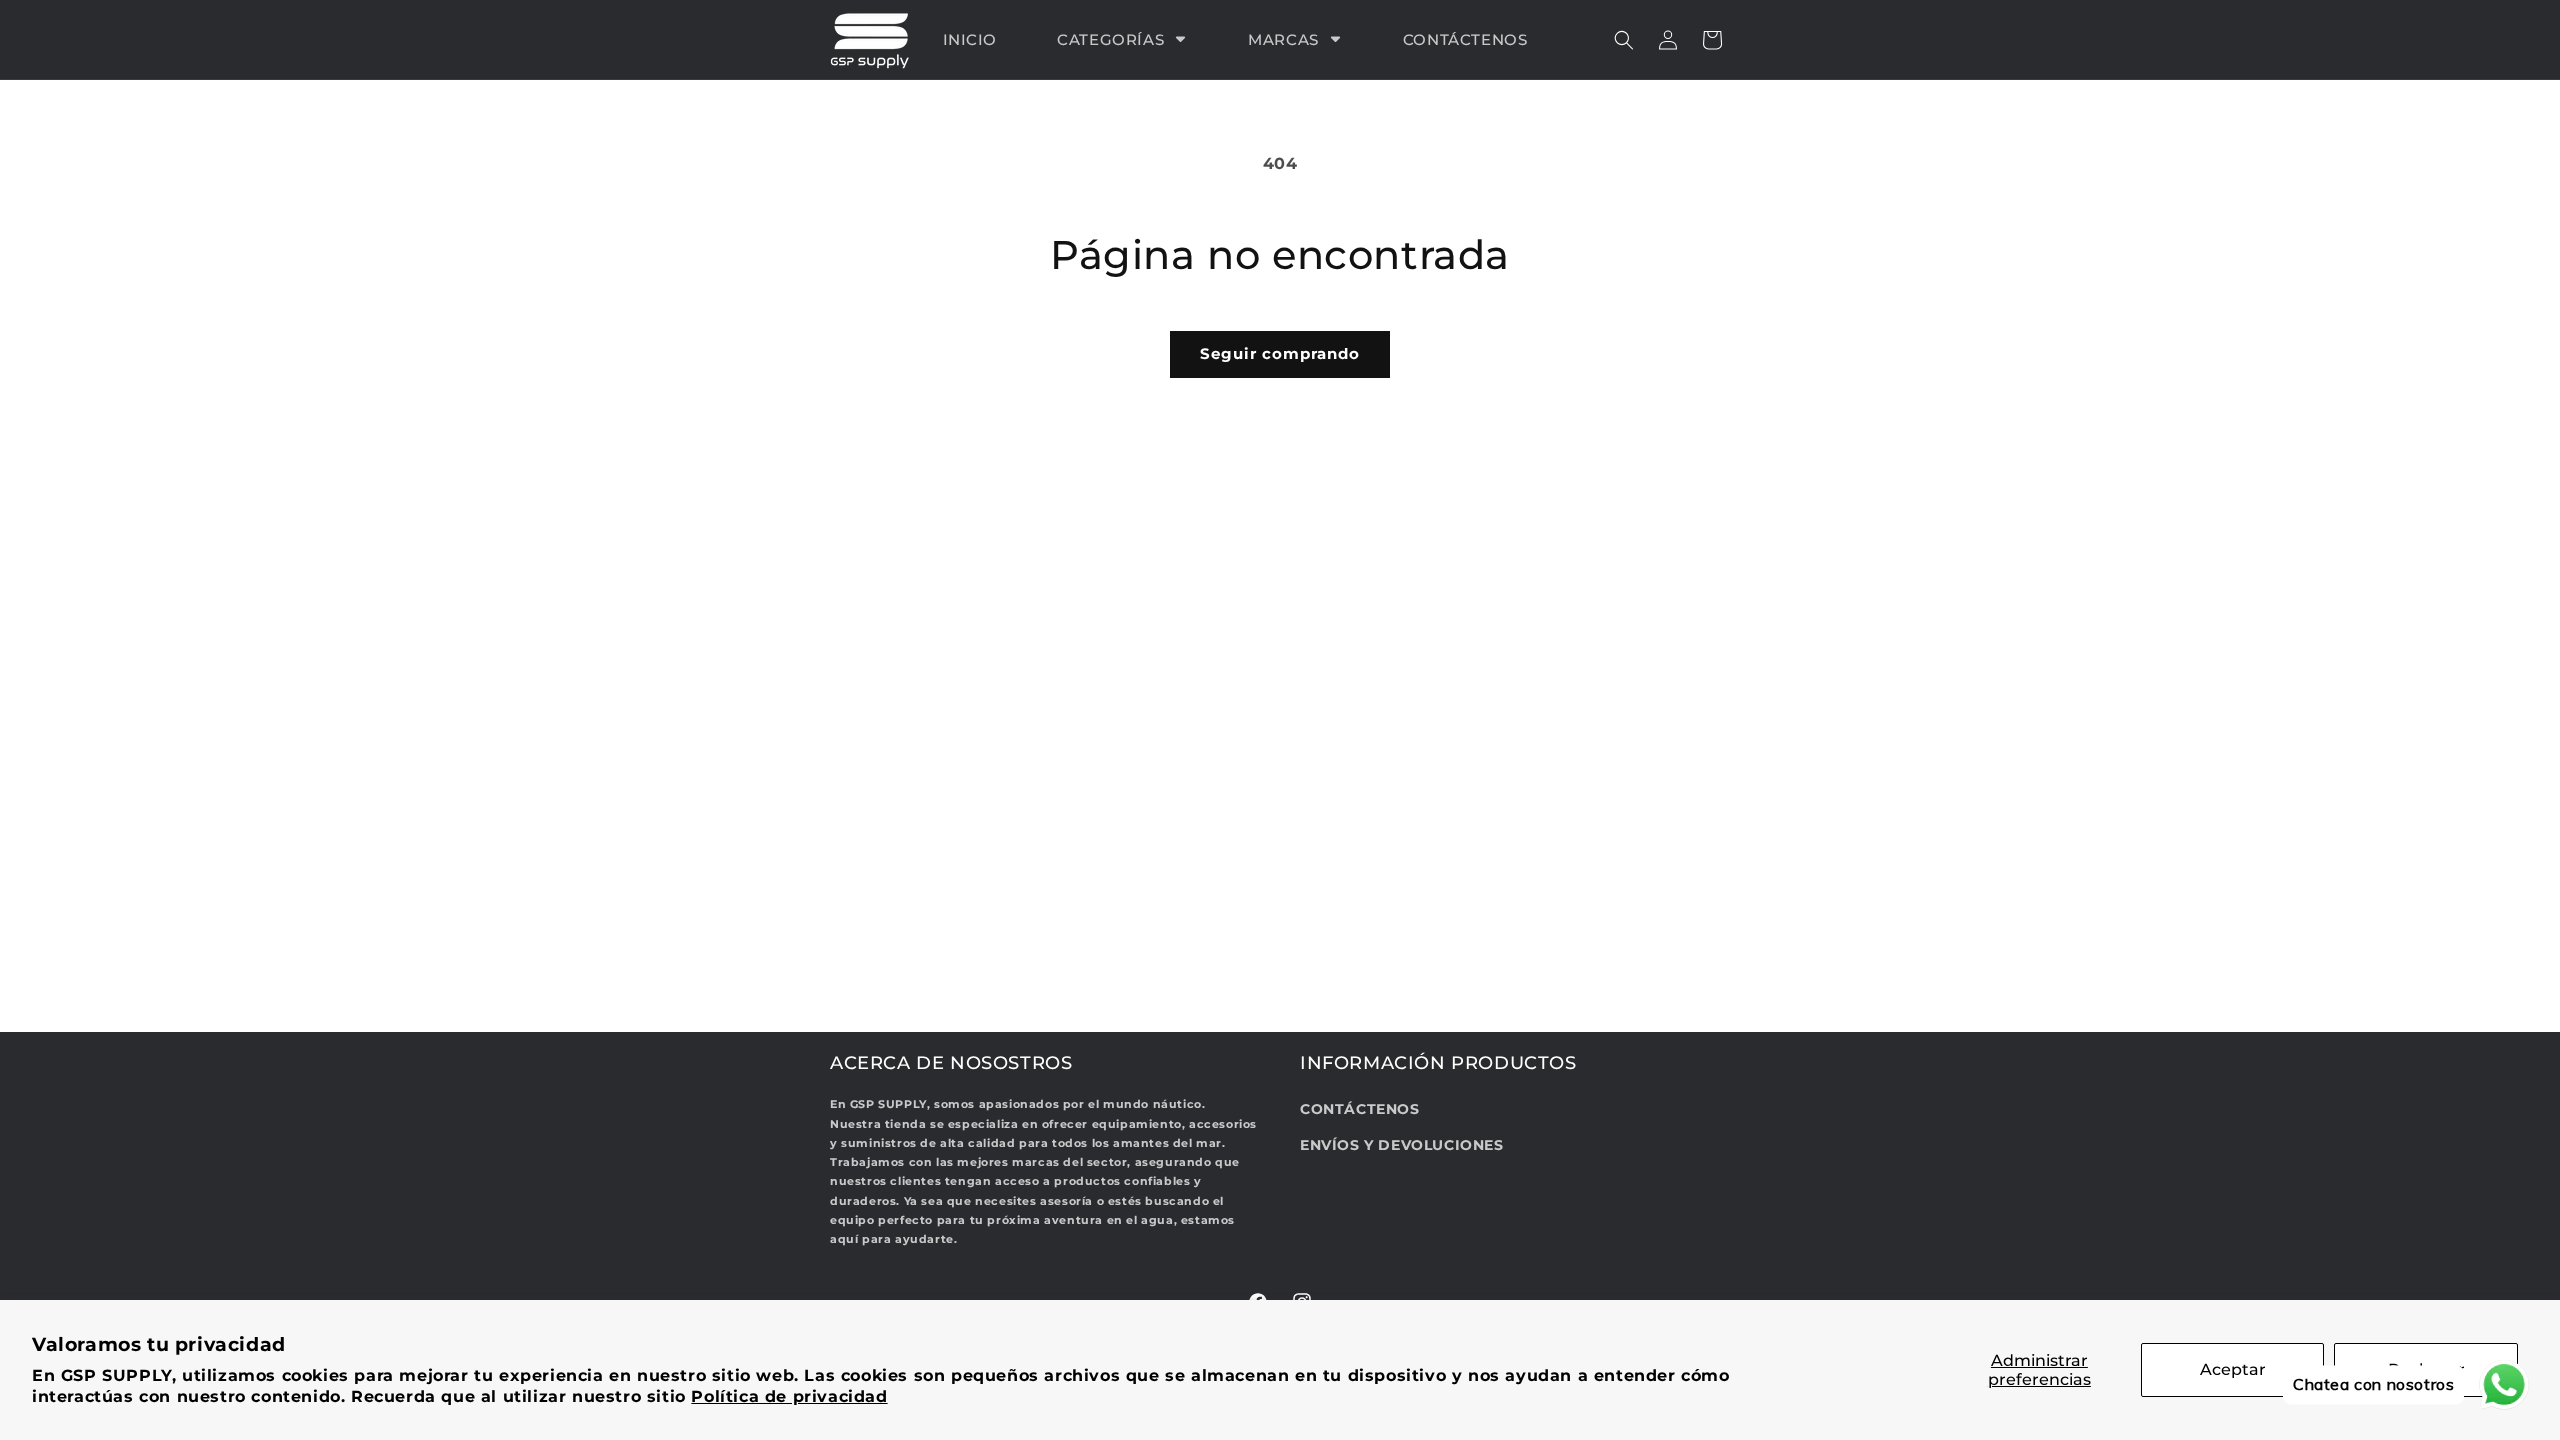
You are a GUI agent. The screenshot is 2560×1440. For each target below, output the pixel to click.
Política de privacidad (789, 1396)
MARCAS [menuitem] (1283, 39)
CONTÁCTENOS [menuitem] (1465, 39)
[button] (1624, 40)
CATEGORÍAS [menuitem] (1110, 39)
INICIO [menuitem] (970, 39)
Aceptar (2233, 1369)
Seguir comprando (1280, 353)
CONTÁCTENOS (1360, 1109)
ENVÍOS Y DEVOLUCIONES (1402, 1145)
